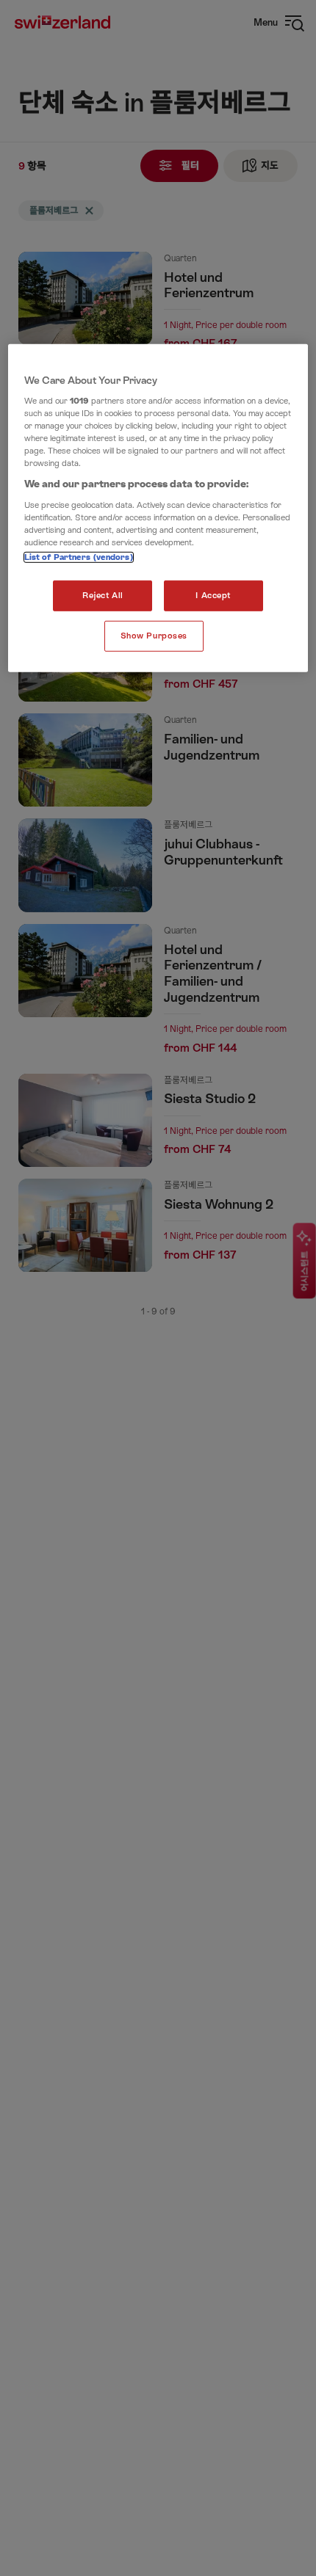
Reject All (103, 596)
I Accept (213, 596)
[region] (158, 508)
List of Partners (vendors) (79, 557)
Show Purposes (154, 636)
